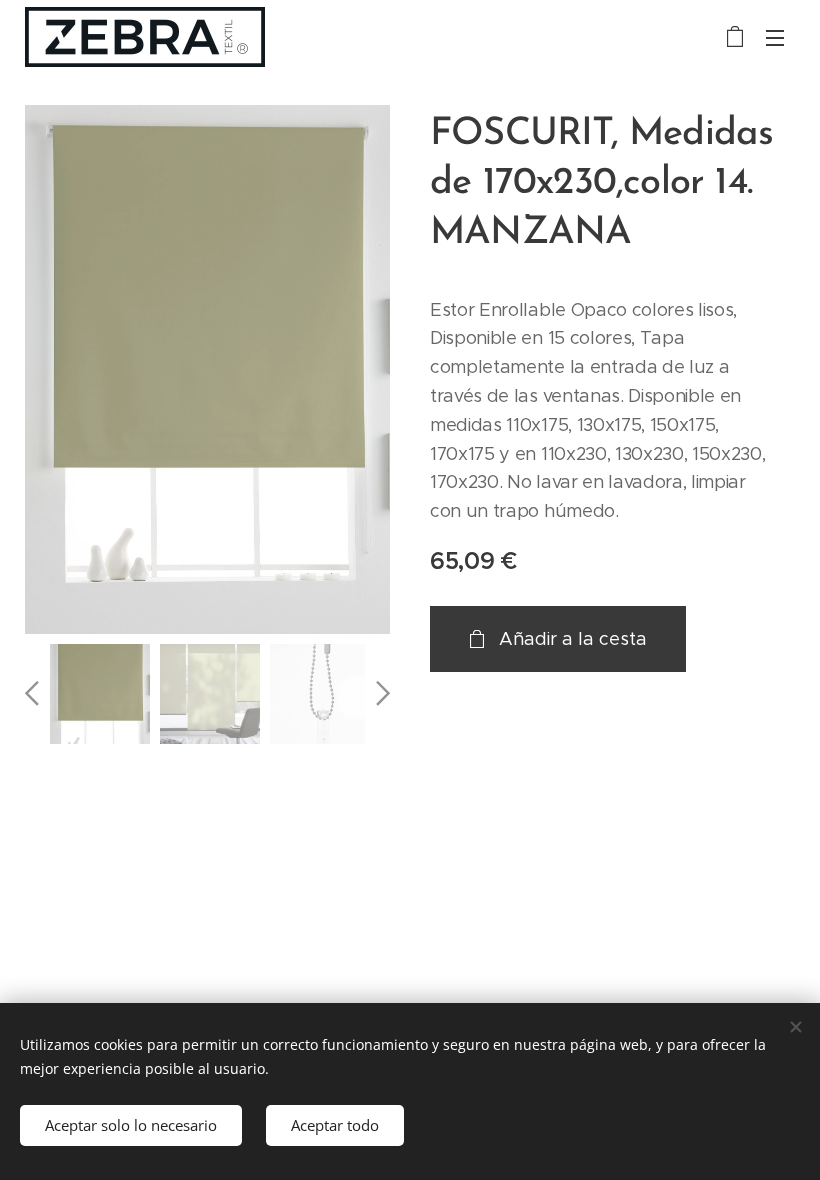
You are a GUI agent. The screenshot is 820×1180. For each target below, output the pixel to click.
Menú (775, 37)
